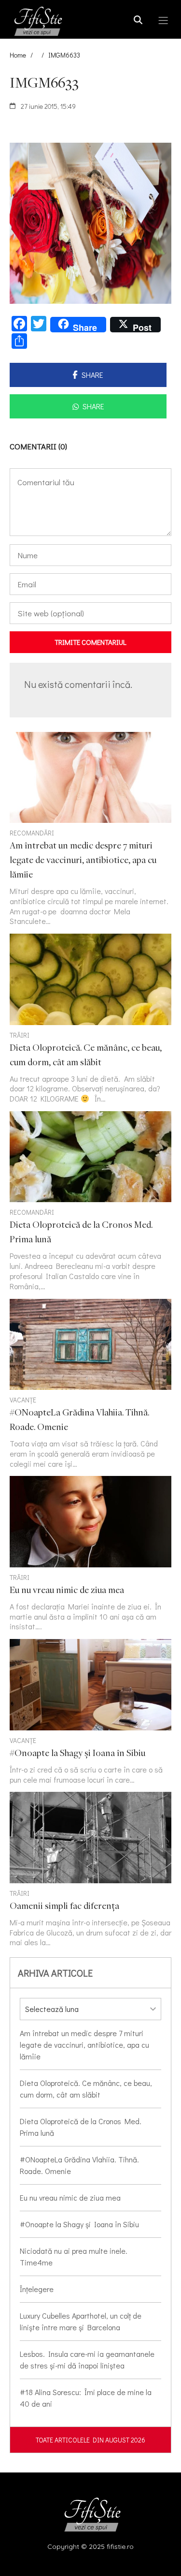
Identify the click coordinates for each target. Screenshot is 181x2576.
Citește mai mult (90, 1019)
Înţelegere (37, 2289)
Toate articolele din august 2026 (90, 2440)
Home (18, 55)
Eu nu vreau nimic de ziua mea (70, 2197)
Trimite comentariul (90, 642)
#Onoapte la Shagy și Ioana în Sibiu (79, 2224)
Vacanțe (23, 1400)
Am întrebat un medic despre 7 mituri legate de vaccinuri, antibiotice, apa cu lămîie (84, 2045)
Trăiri (20, 1035)
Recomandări (32, 833)
